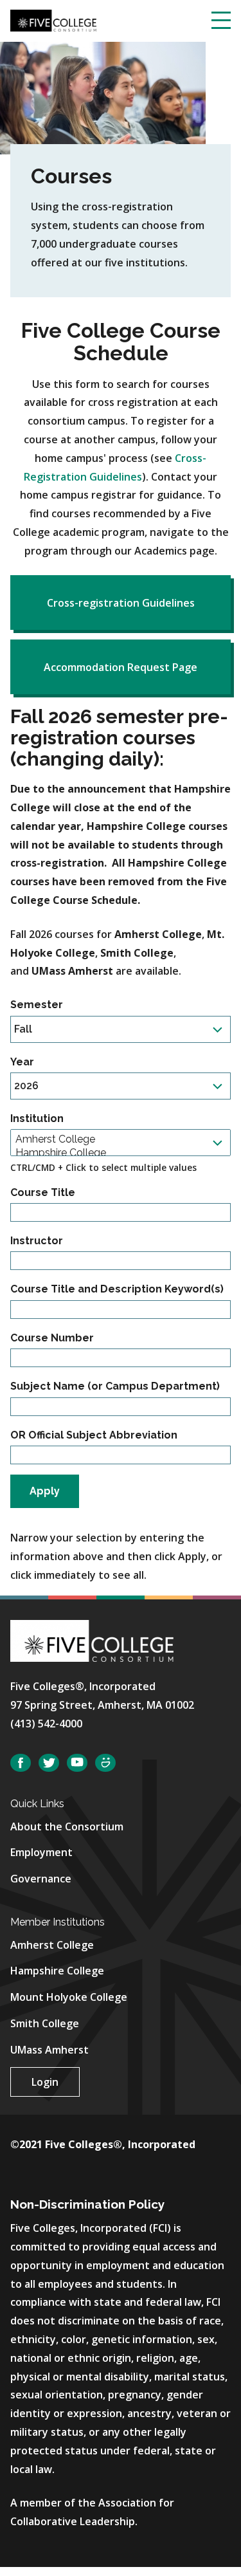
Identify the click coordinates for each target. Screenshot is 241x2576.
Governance (41, 1879)
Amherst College (52, 1945)
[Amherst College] (116, 1139)
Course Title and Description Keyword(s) (117, 1289)
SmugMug (105, 1763)
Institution (37, 1118)
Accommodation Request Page (121, 667)
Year (22, 1062)
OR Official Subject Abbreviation (94, 1435)
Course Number (52, 1338)
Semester (37, 1005)
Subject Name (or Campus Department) (115, 1386)
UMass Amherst (49, 2050)
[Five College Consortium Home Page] (53, 19)
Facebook (21, 1763)
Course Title (43, 1192)
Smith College (45, 2023)
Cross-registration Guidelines (121, 603)
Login (45, 2082)
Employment (41, 1852)
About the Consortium (67, 1826)
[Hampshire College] (116, 1153)
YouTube (77, 1763)
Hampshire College (57, 1971)
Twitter (49, 1763)
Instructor (37, 1241)
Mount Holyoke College (69, 1997)
